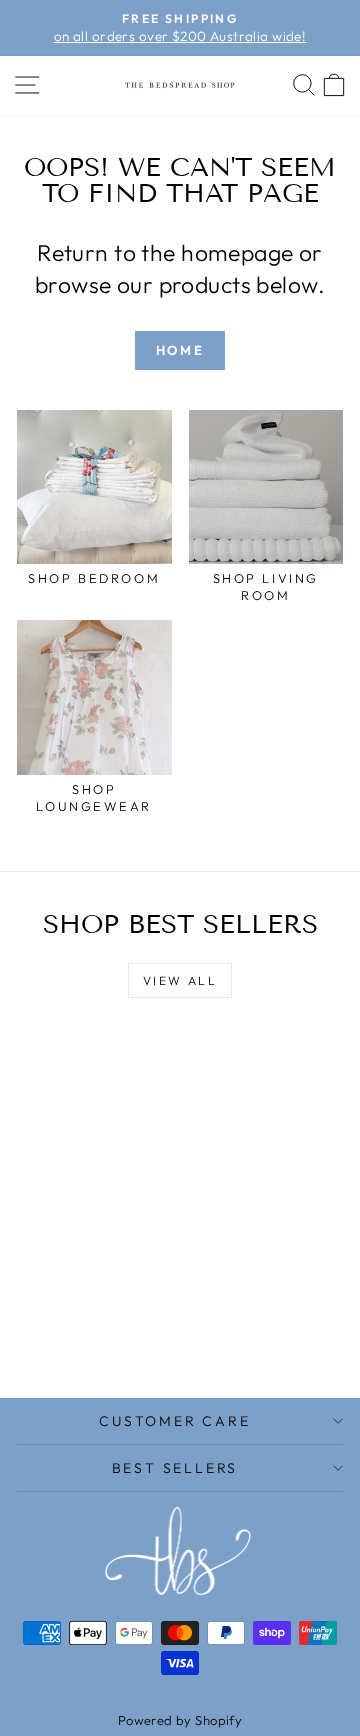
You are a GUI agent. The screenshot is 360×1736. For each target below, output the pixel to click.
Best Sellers (175, 1468)
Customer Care (174, 1421)
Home (180, 350)
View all (180, 980)
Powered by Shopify (180, 1720)
